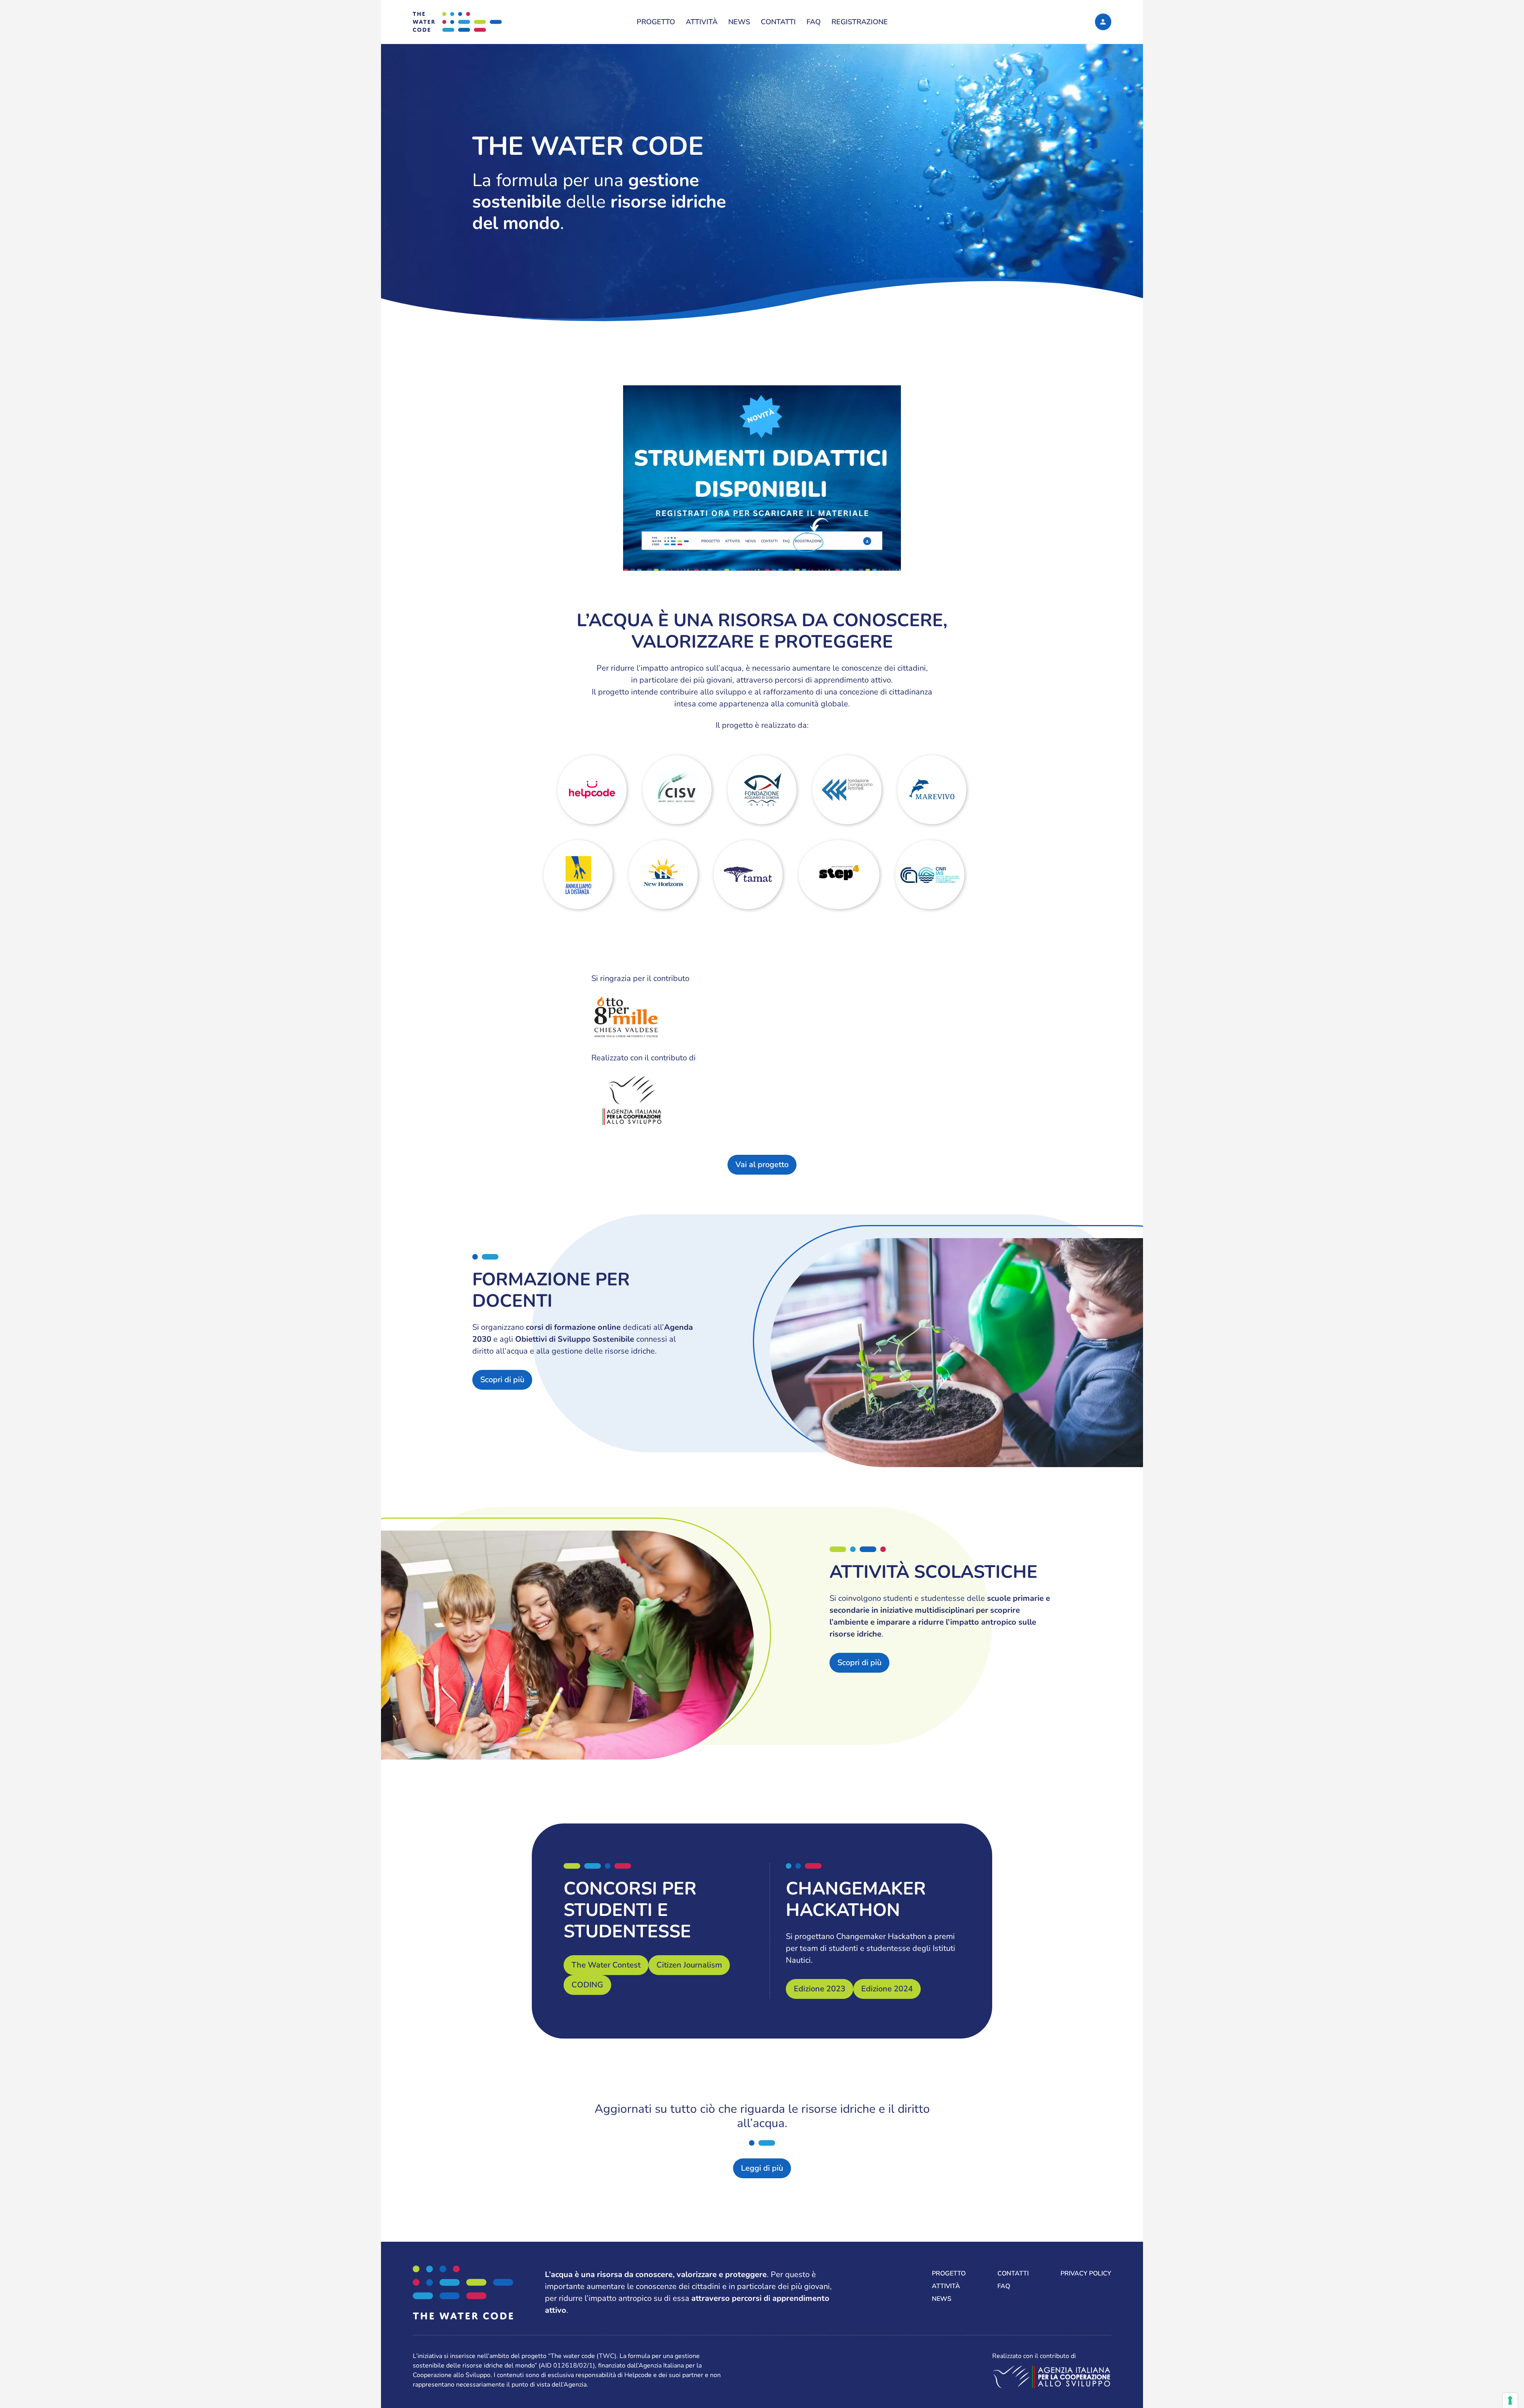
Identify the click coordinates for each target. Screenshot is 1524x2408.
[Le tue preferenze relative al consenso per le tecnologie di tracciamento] (1510, 2400)
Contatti (778, 22)
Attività (702, 22)
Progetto (656, 22)
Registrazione (860, 22)
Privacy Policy (1086, 2273)
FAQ (814, 22)
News (739, 22)
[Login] (1103, 22)
